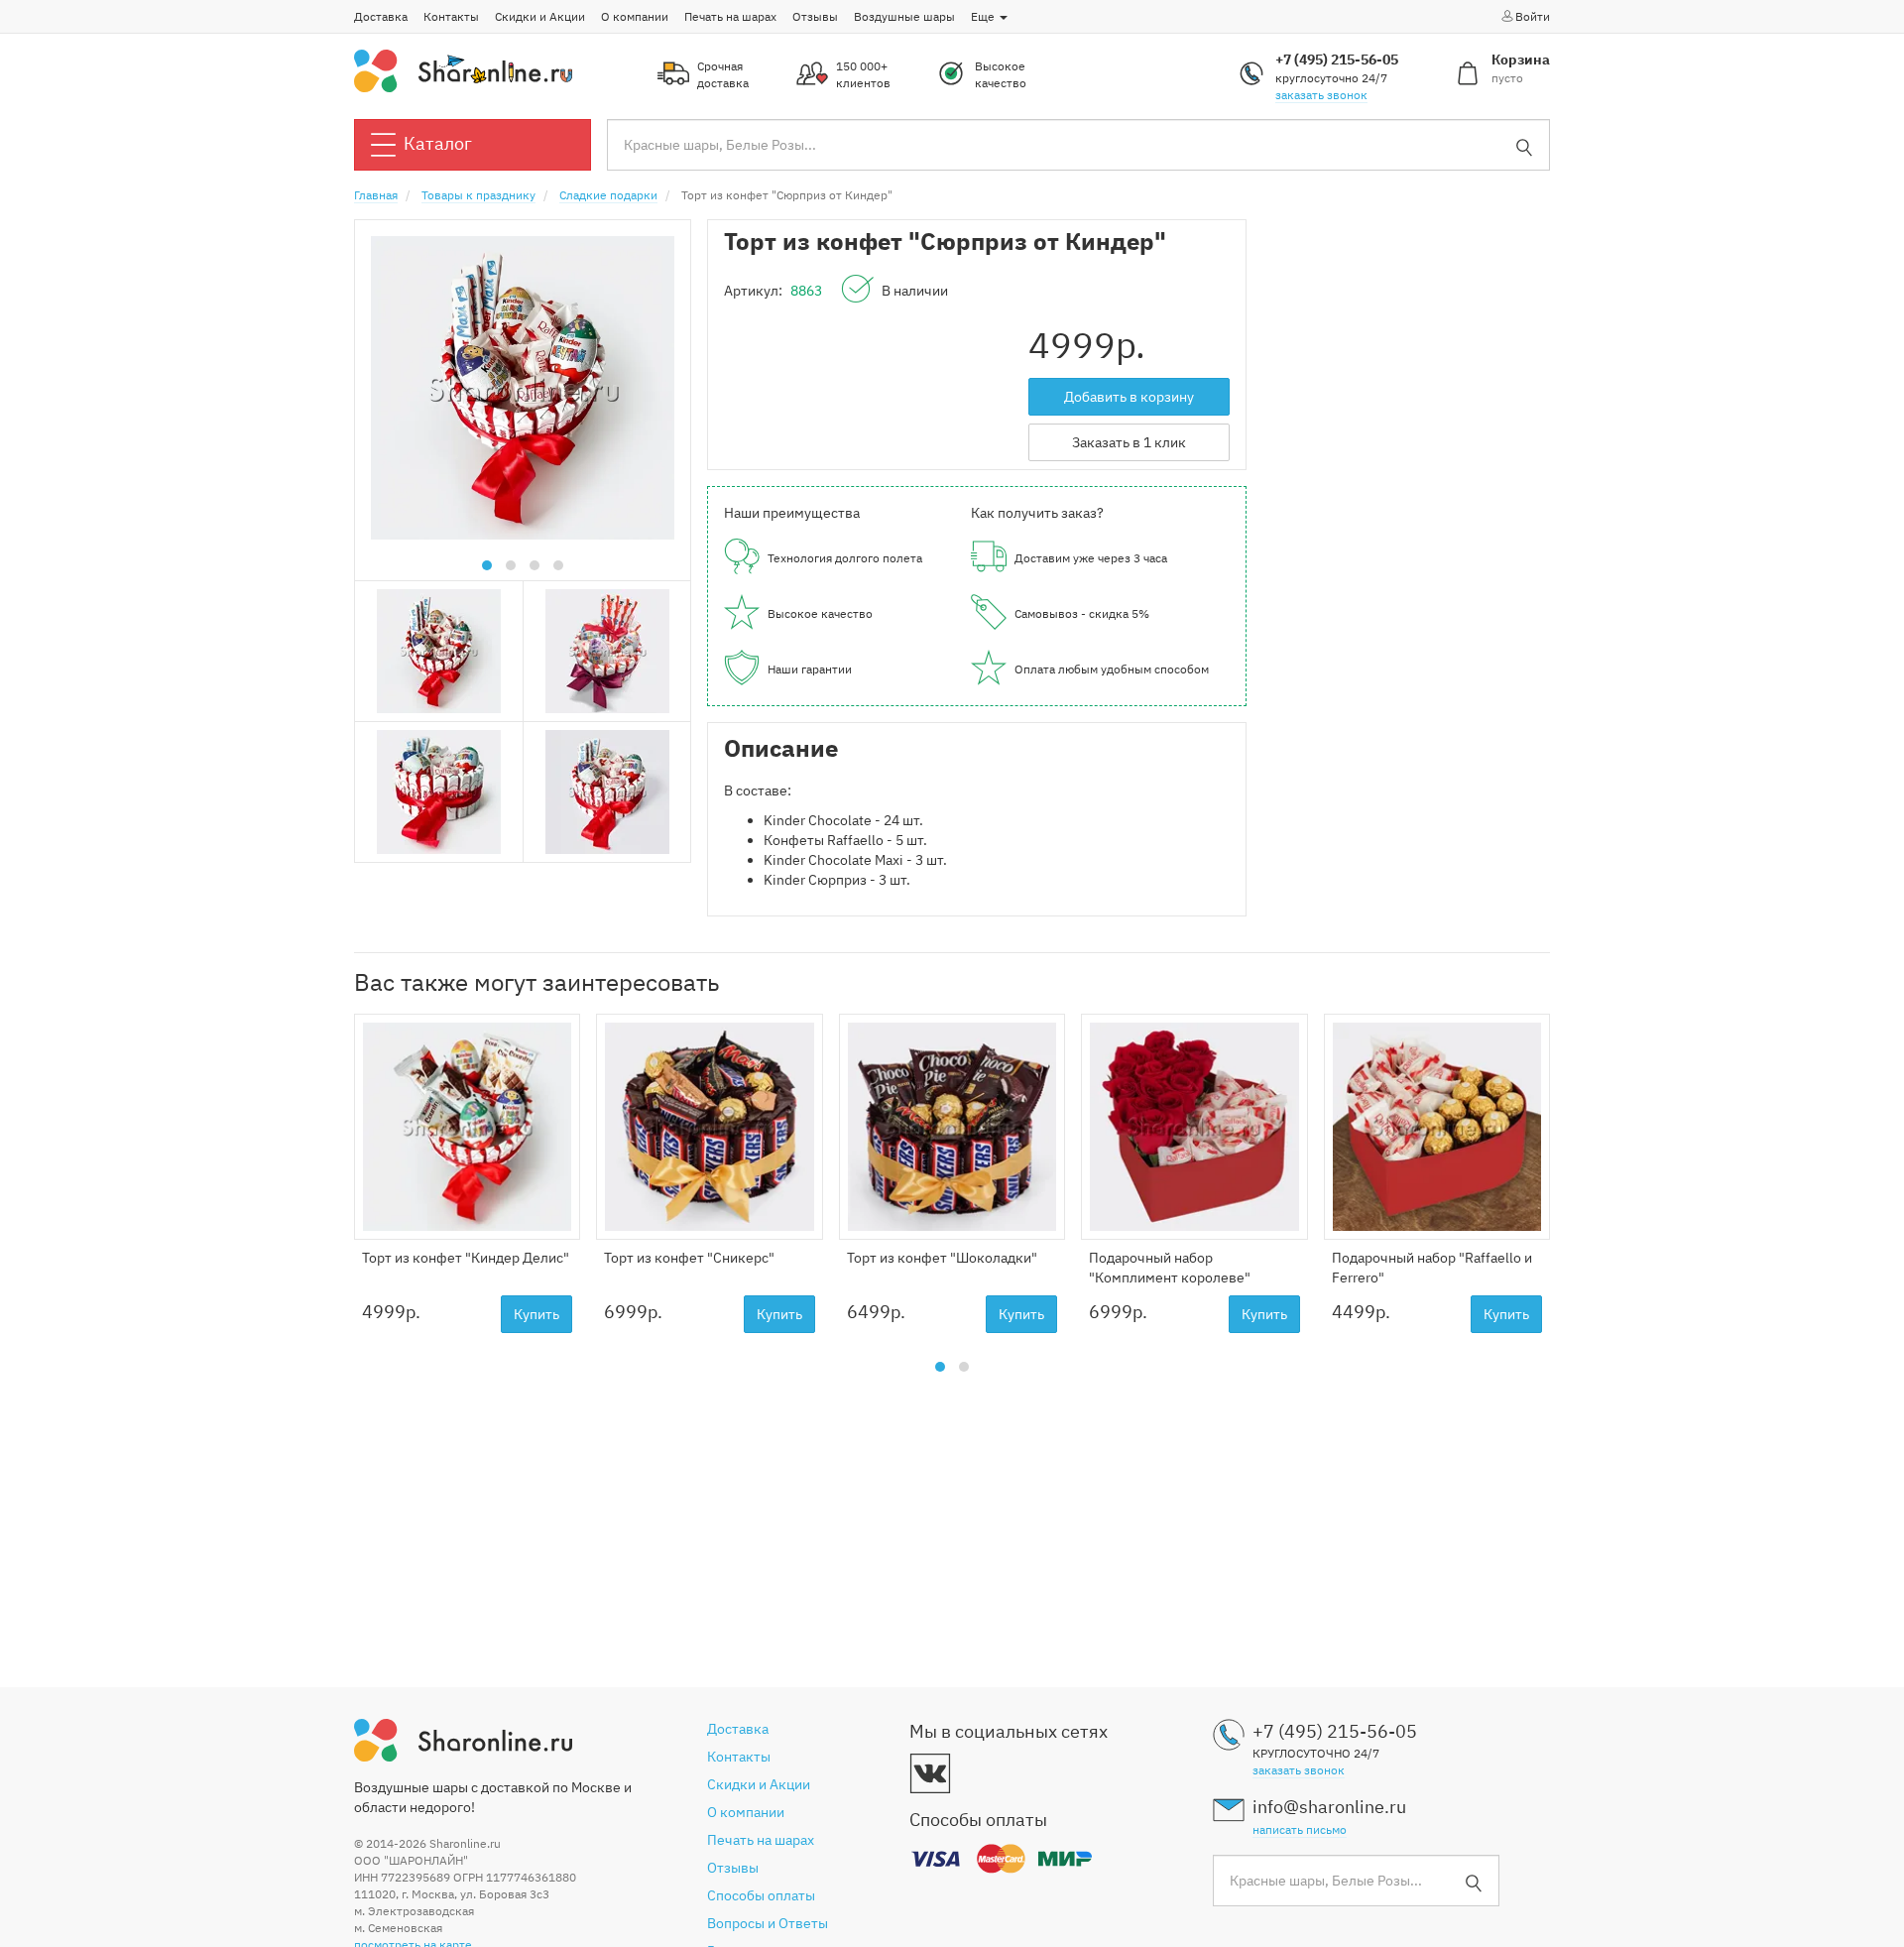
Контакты (451, 16)
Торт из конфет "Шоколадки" (942, 1258)
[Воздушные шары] (463, 69)
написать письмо (1300, 1829)
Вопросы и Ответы (768, 1923)
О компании (635, 16)
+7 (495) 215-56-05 (1337, 60)
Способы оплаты (761, 1895)
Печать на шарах (730, 16)
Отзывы (815, 16)
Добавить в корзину (1129, 397)
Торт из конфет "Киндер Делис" (466, 1258)
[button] (487, 565)
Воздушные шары (904, 16)
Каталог (438, 143)
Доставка (381, 16)
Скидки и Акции (540, 16)
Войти (1533, 16)
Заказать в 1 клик (1129, 442)
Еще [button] (984, 16)
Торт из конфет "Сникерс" (689, 1258)
